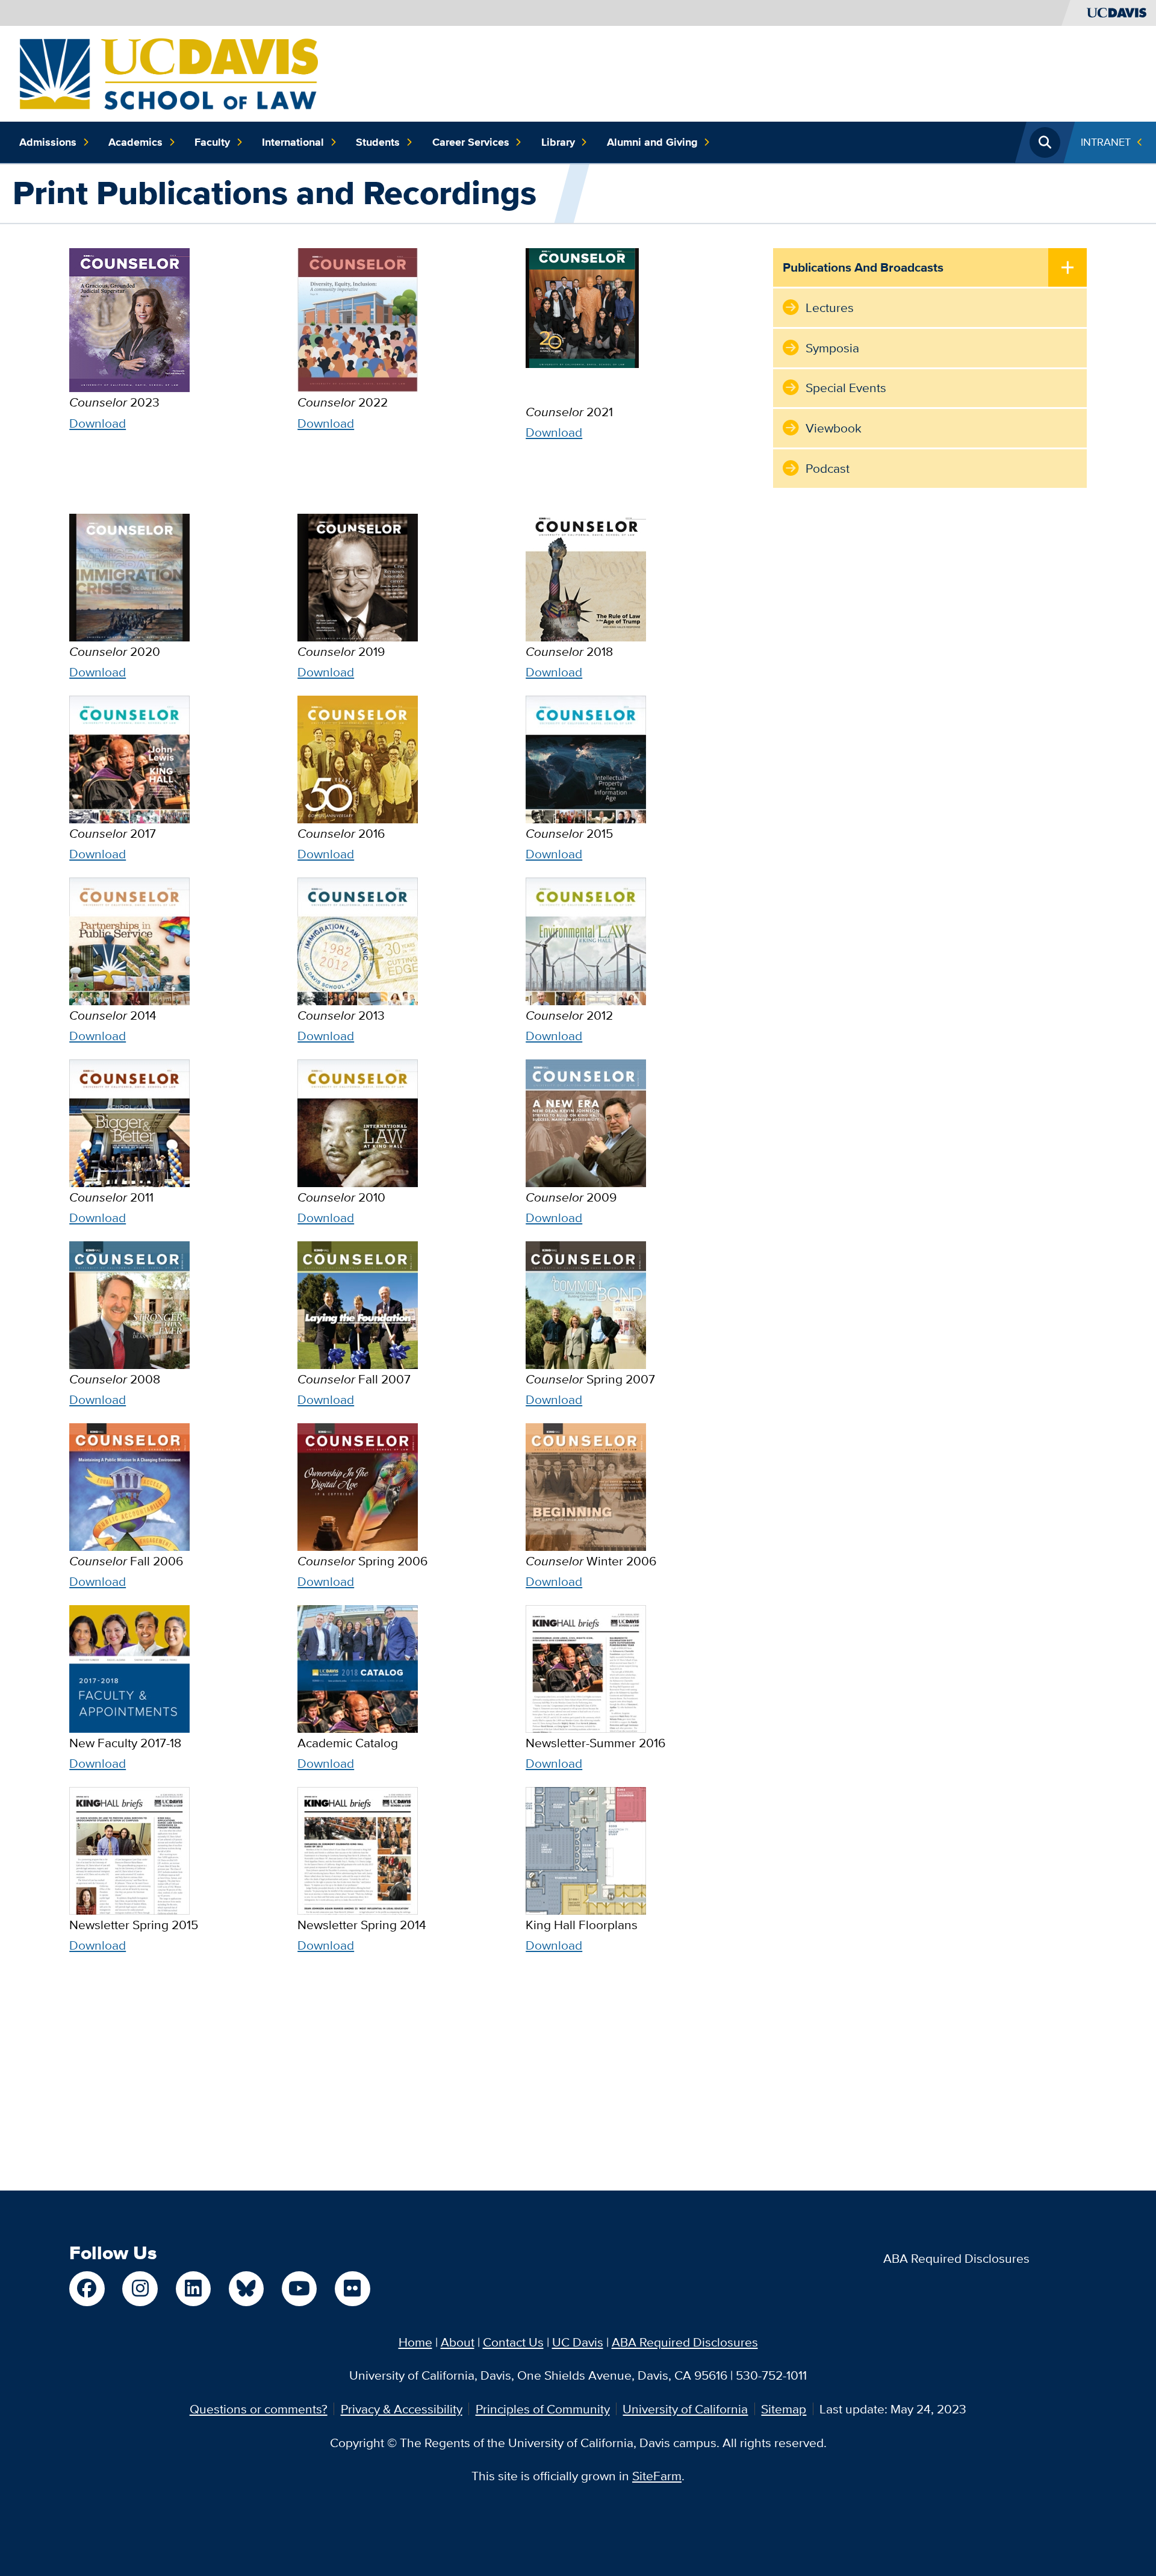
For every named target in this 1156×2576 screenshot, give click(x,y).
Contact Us (513, 2342)
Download (98, 423)
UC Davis (578, 2342)
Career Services (471, 142)
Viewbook (834, 428)
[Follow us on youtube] (299, 2289)
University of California (685, 2409)
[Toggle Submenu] (1067, 268)
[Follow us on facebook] (87, 2289)
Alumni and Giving (652, 142)
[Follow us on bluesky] (246, 2289)
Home (415, 2342)
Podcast (828, 468)
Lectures (830, 307)
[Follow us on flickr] (352, 2289)
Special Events (846, 388)
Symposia (832, 348)
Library (558, 142)
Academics (135, 142)
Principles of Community (543, 2409)
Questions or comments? (259, 2409)
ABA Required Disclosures (956, 2258)
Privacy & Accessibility (402, 2409)
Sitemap (784, 2409)
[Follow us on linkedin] (193, 2289)
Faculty (212, 142)
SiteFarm (657, 2476)
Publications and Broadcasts (863, 267)
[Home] (169, 72)
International (293, 142)
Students (378, 142)
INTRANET (1106, 142)
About (458, 2342)
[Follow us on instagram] (140, 2289)
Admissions (48, 142)
